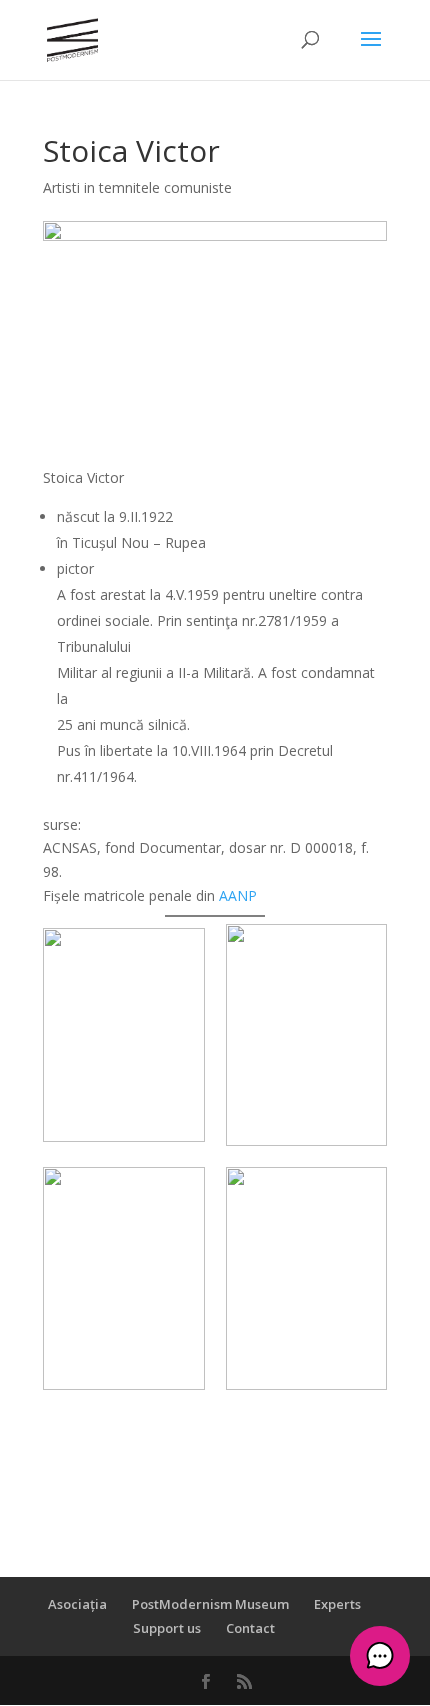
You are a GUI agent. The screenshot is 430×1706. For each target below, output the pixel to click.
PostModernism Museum (210, 1604)
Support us (167, 1628)
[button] (380, 1656)
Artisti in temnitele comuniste (137, 187)
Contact (250, 1628)
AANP (238, 895)
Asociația (77, 1604)
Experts (337, 1604)
